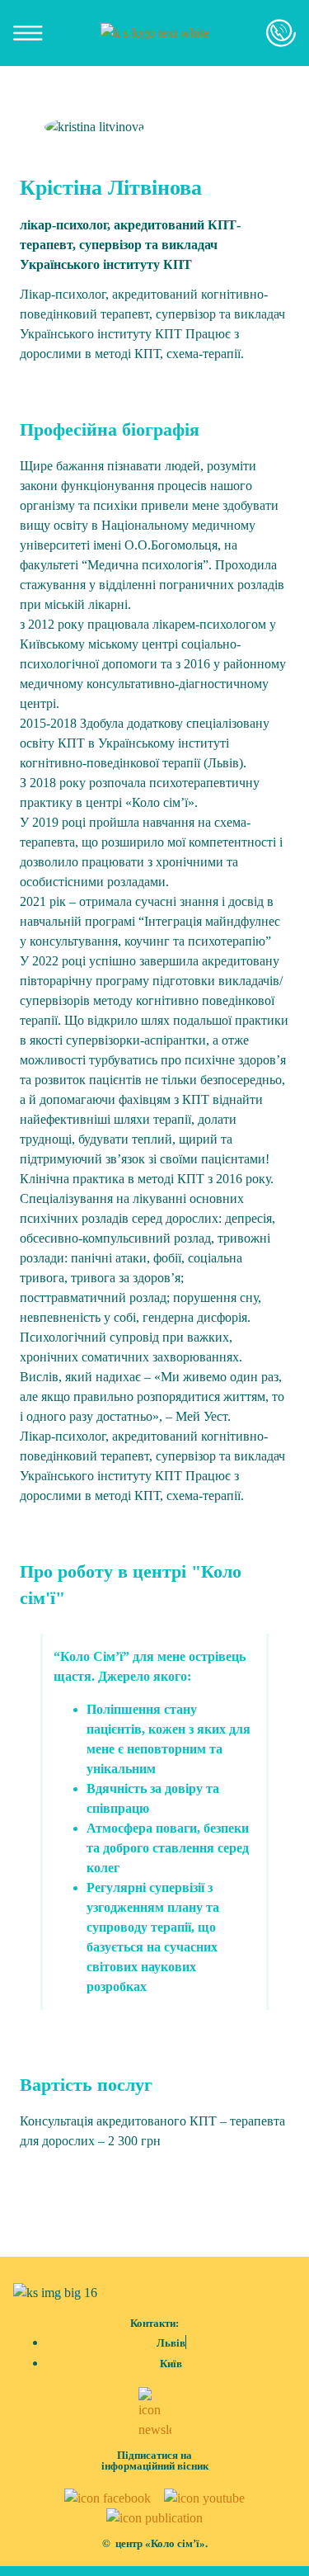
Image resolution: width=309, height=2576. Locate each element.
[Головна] (155, 33)
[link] (155, 33)
